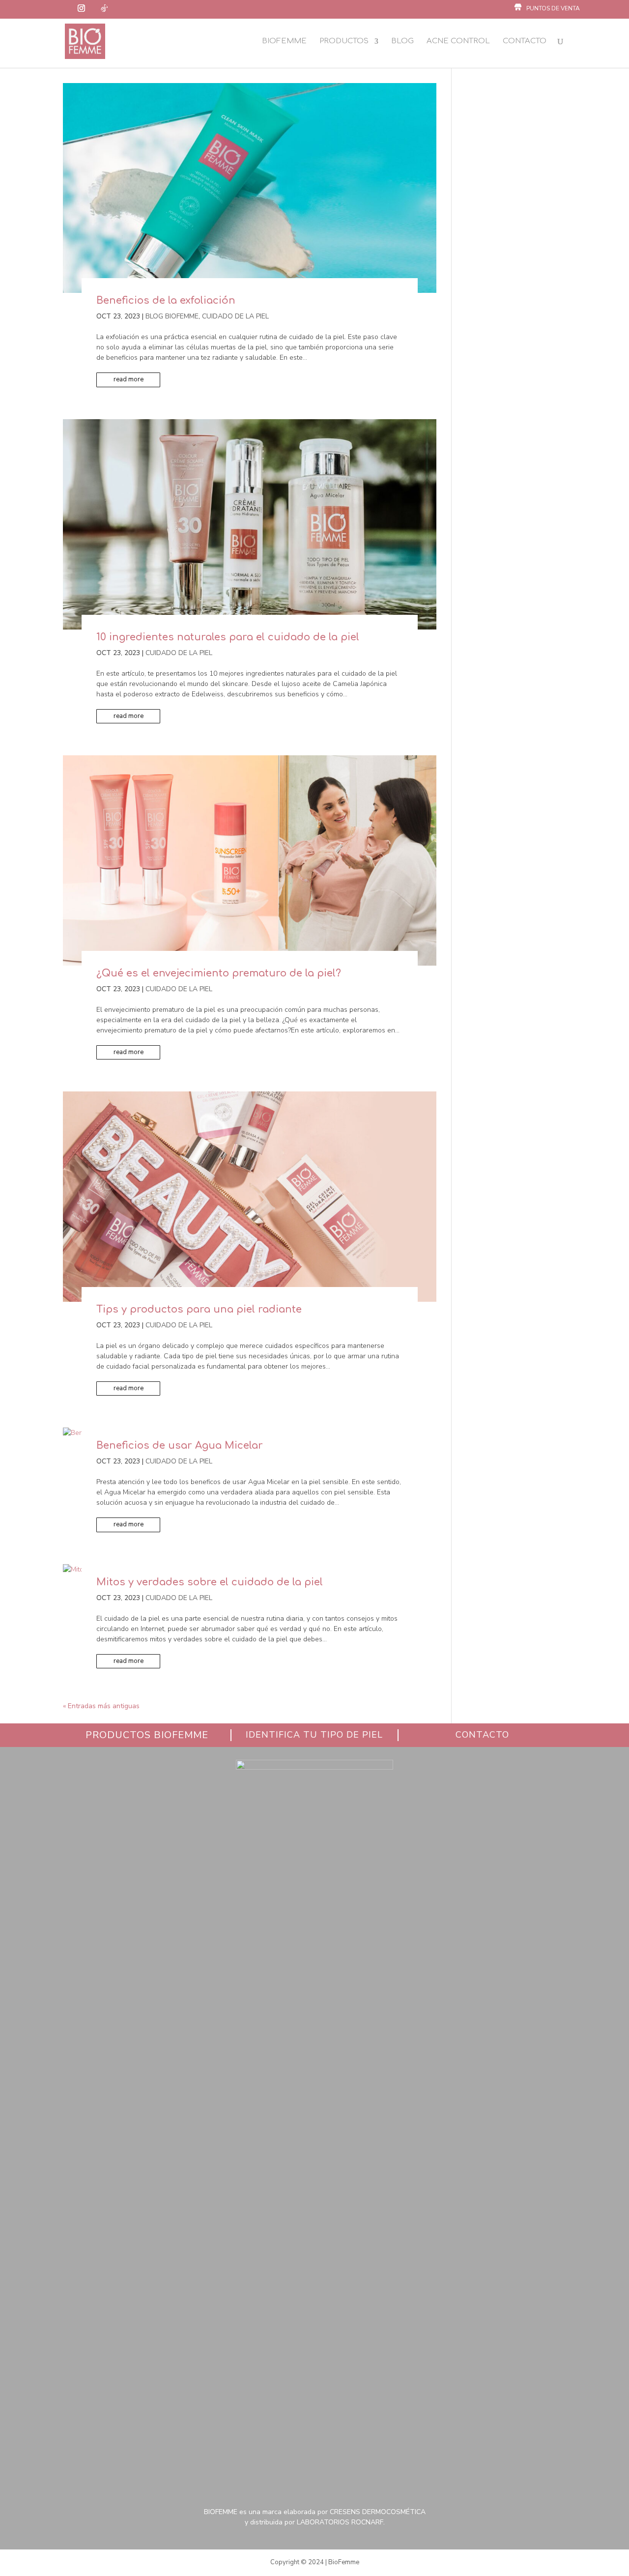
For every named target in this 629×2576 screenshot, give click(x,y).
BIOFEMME (284, 41)
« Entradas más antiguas (101, 1706)
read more (129, 379)
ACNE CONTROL (458, 41)
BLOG (402, 41)
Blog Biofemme (172, 316)
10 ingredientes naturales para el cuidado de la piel (229, 637)
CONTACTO (525, 41)
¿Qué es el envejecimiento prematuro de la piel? (219, 973)
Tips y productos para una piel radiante (199, 1309)
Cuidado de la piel (235, 316)
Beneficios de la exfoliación (166, 301)
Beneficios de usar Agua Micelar (180, 1445)
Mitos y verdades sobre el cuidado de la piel (210, 1582)
